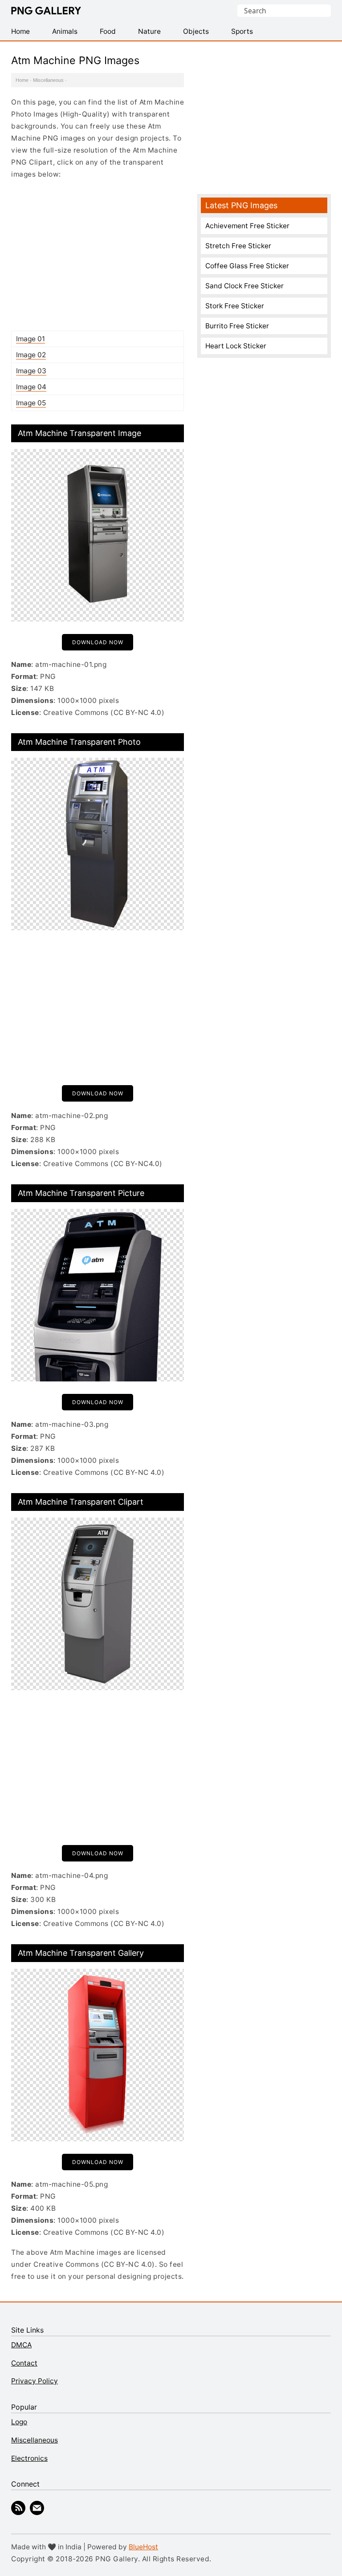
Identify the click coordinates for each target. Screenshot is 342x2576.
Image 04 (31, 387)
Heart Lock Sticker (236, 346)
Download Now (98, 642)
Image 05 (31, 403)
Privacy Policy (35, 2381)
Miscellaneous (48, 80)
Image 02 (31, 355)
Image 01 (31, 339)
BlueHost (143, 2547)
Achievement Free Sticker (247, 226)
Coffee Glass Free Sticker (247, 266)
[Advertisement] (98, 255)
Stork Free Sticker (235, 306)
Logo (19, 2422)
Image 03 (31, 371)
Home (22, 80)
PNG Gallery (46, 11)
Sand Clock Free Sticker (244, 286)
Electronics (29, 2458)
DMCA (21, 2345)
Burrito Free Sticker (237, 326)
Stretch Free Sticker (238, 246)
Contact (24, 2363)
